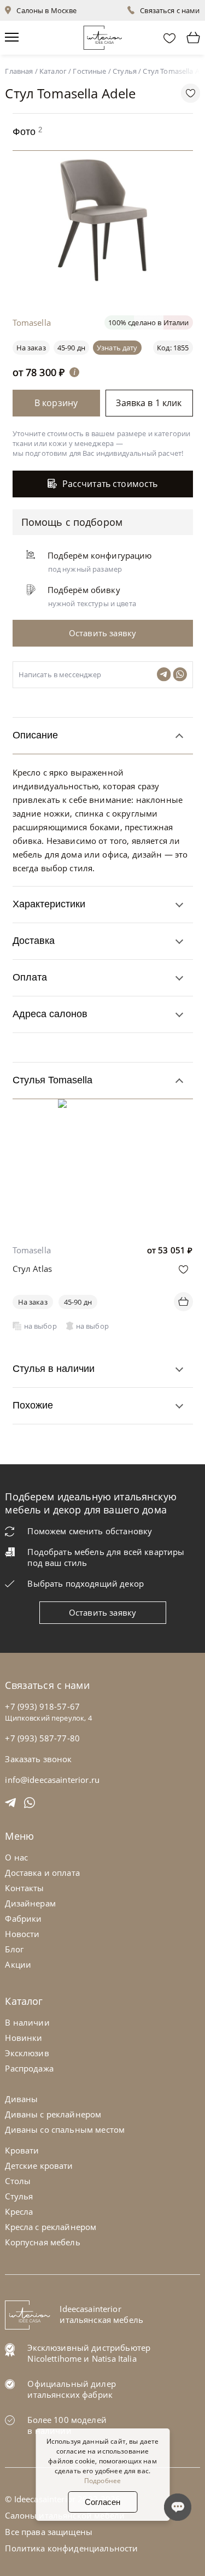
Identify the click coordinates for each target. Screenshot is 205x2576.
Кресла (19, 2211)
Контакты (24, 1888)
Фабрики (23, 1918)
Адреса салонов (50, 1014)
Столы (18, 2181)
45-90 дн (71, 348)
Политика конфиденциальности (71, 2548)
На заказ (33, 1302)
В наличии (27, 2022)
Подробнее (102, 2481)
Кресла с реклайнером (51, 2227)
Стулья (19, 2196)
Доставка (34, 941)
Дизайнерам (30, 1903)
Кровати (22, 2150)
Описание (35, 735)
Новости (22, 1934)
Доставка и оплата (42, 1873)
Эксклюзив (27, 2053)
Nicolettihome (54, 2358)
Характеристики (49, 904)
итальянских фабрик (70, 2395)
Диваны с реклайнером (53, 2114)
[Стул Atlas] (102, 1107)
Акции (18, 1964)
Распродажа (29, 2068)
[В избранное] (183, 1269)
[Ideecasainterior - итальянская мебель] (102, 35)
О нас (16, 1857)
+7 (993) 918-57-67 (42, 1706)
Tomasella (32, 1250)
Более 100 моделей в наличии (67, 2425)
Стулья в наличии (54, 1369)
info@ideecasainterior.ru (52, 1780)
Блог (14, 1949)
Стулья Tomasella (52, 1080)
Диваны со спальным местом (65, 2129)
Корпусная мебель (42, 2242)
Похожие (33, 1405)
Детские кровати (39, 2166)
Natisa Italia (114, 2358)
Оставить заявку (102, 1612)
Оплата (30, 977)
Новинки (24, 2038)
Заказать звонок (38, 1759)
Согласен (102, 2502)
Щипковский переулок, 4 (48, 1718)
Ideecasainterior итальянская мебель (101, 2314)
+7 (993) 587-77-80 (42, 1738)
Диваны (21, 2099)
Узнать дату (117, 348)
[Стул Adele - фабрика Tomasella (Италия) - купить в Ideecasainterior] (106, 283)
